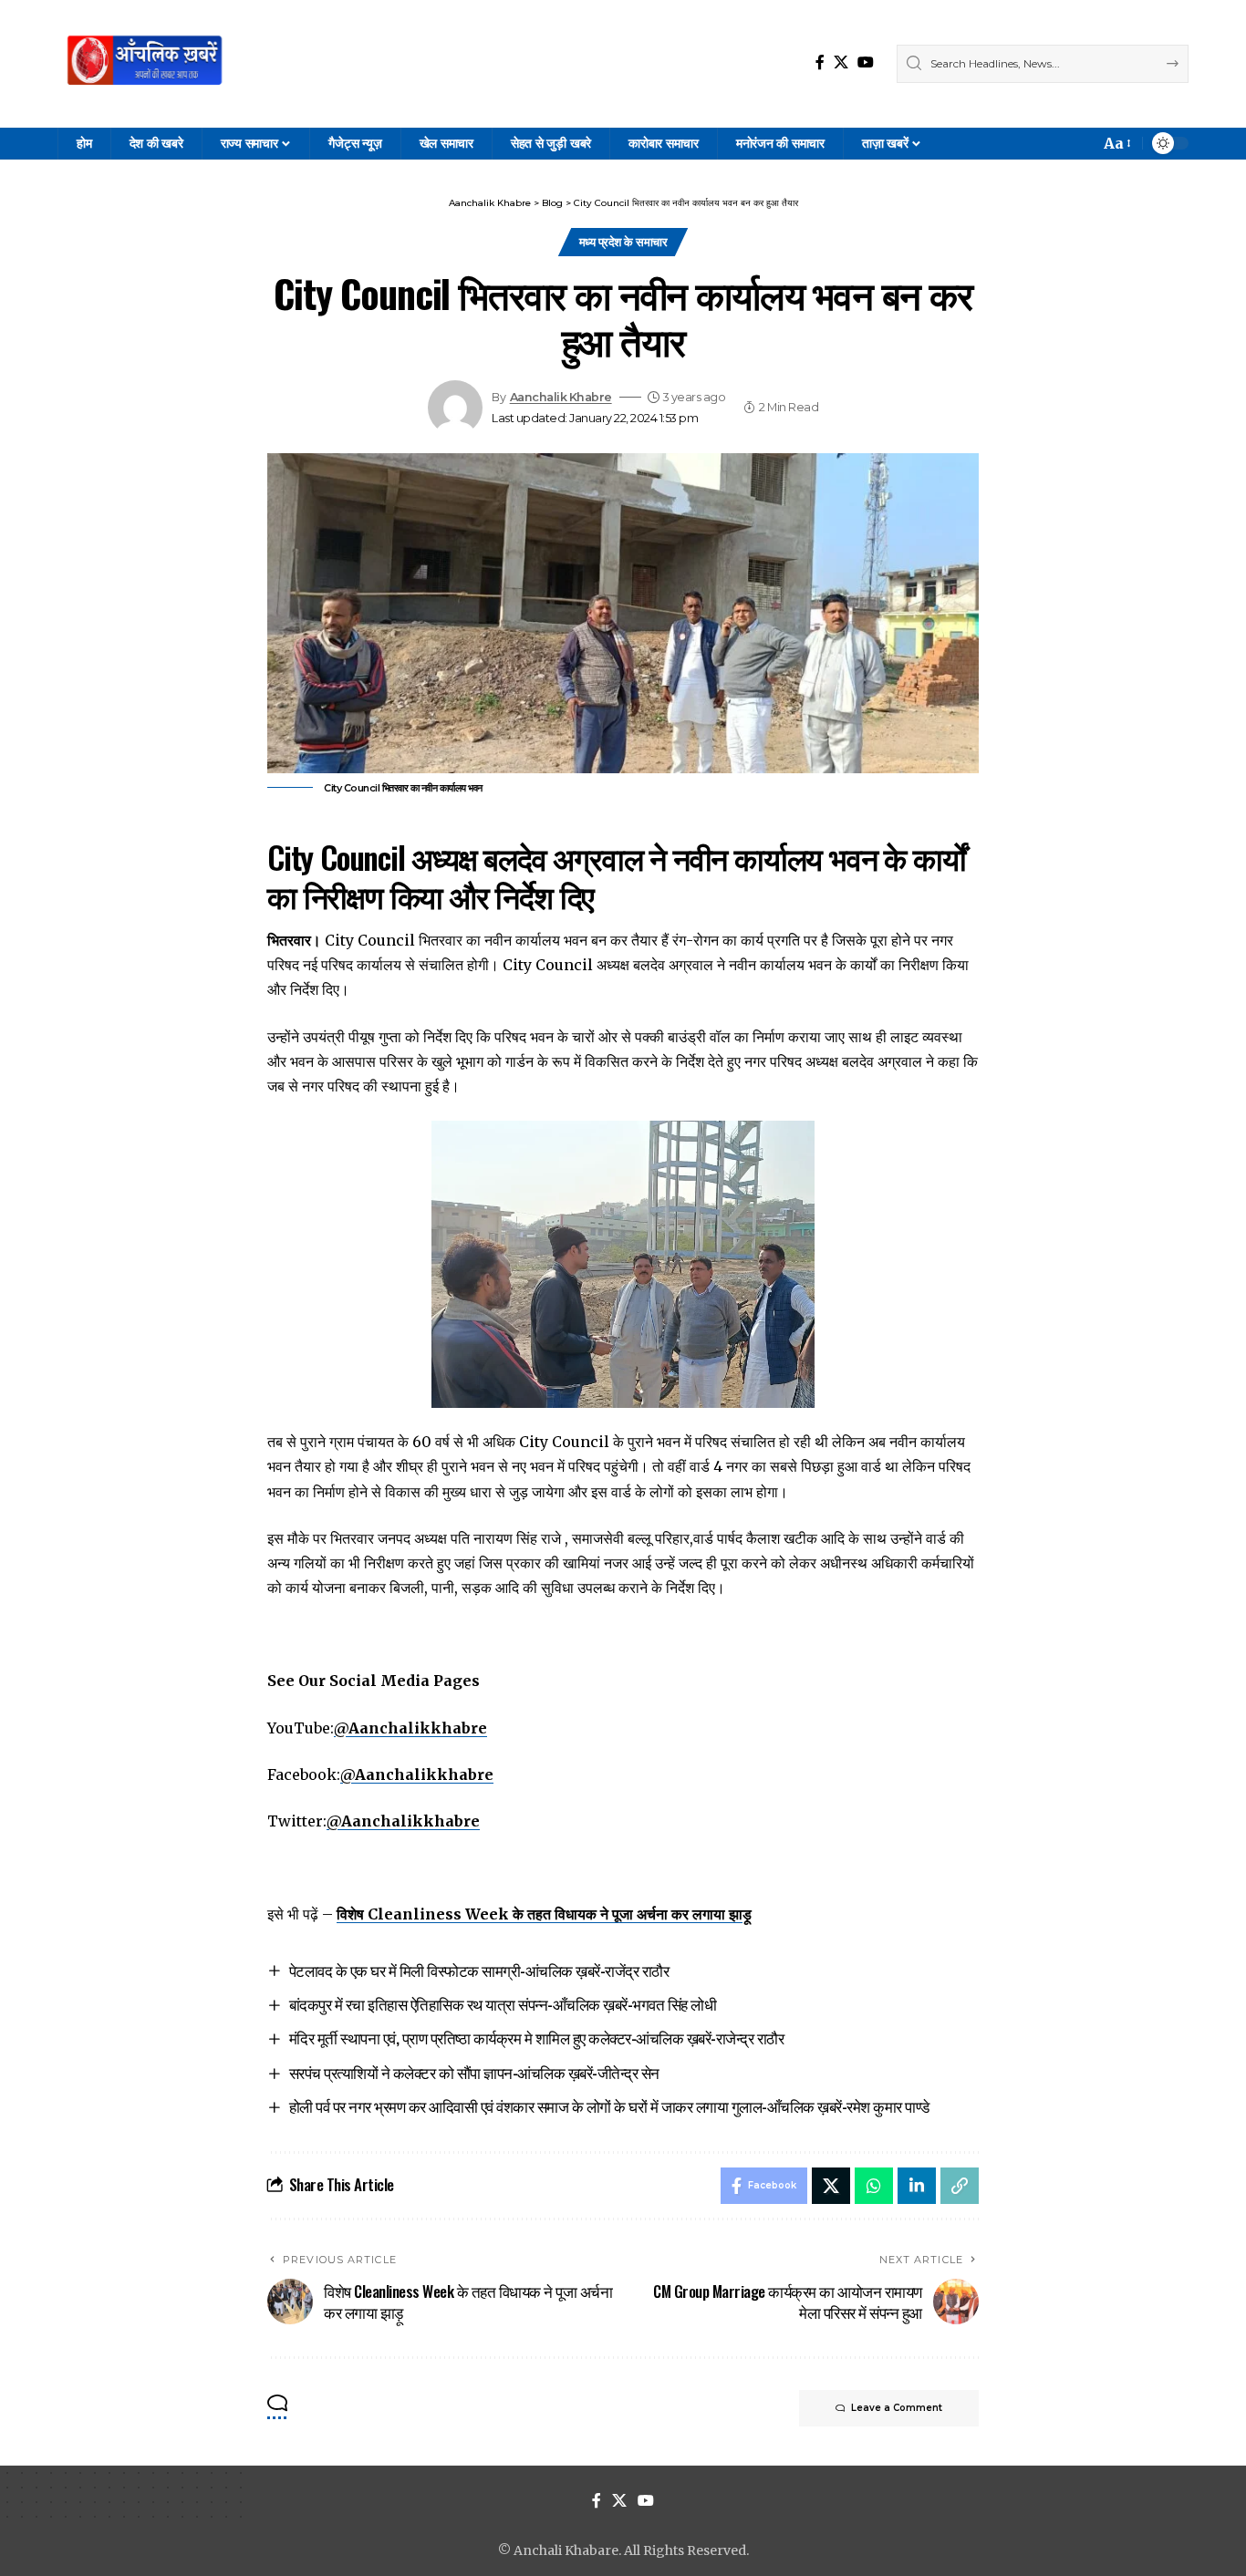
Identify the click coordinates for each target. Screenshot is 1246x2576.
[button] (1116, 144)
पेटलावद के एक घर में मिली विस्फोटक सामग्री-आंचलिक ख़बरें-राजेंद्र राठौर (479, 1970)
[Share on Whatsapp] (874, 2186)
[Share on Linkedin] (917, 2186)
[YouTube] (866, 62)
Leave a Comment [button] (897, 2408)
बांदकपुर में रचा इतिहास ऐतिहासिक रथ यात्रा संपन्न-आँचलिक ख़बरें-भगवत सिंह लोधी (503, 2004)
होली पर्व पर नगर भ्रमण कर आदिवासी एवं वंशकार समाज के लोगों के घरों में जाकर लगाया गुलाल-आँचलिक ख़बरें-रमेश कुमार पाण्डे (609, 2106)
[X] (841, 62)
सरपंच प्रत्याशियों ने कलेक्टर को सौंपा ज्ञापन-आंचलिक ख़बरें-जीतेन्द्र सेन (474, 2072)
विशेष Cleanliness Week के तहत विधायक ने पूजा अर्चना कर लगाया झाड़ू (544, 1914)
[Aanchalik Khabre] (147, 64)
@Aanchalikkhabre (410, 1728)
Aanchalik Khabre (561, 397)
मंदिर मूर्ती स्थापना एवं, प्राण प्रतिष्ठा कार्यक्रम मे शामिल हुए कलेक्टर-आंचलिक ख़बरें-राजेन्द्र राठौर (537, 2038)
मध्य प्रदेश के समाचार (623, 242)
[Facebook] (820, 62)
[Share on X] (831, 2186)
